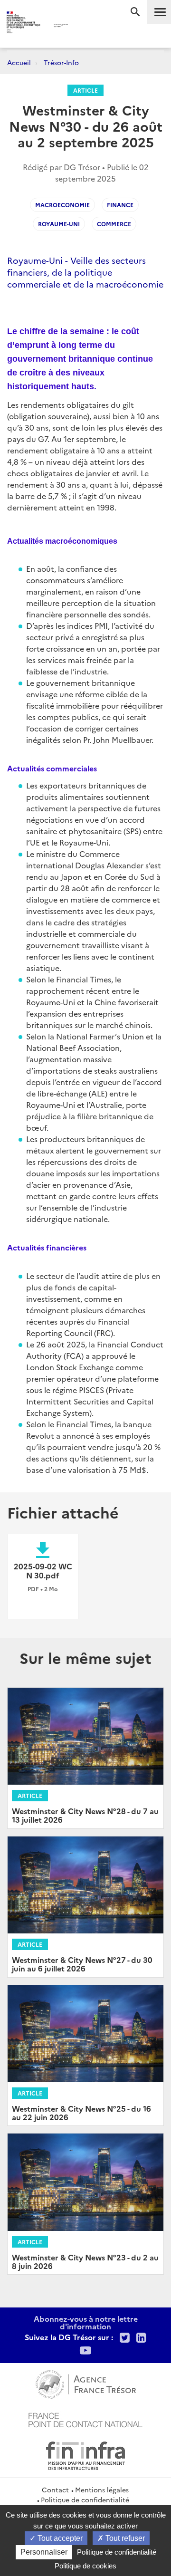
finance (120, 205)
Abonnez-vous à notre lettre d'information (86, 2322)
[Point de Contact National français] (85, 2419)
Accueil (19, 62)
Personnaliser (44, 2552)
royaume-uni (59, 224)
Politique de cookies (85, 2566)
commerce (114, 224)
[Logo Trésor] (80, 26)
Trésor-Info (61, 62)
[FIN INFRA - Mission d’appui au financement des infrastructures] (85, 2454)
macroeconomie (62, 205)
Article (85, 90)
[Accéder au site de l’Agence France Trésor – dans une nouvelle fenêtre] (86, 2383)
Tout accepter (59, 2538)
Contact (55, 2489)
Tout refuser (124, 2538)
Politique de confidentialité (85, 2499)
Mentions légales (102, 2489)
